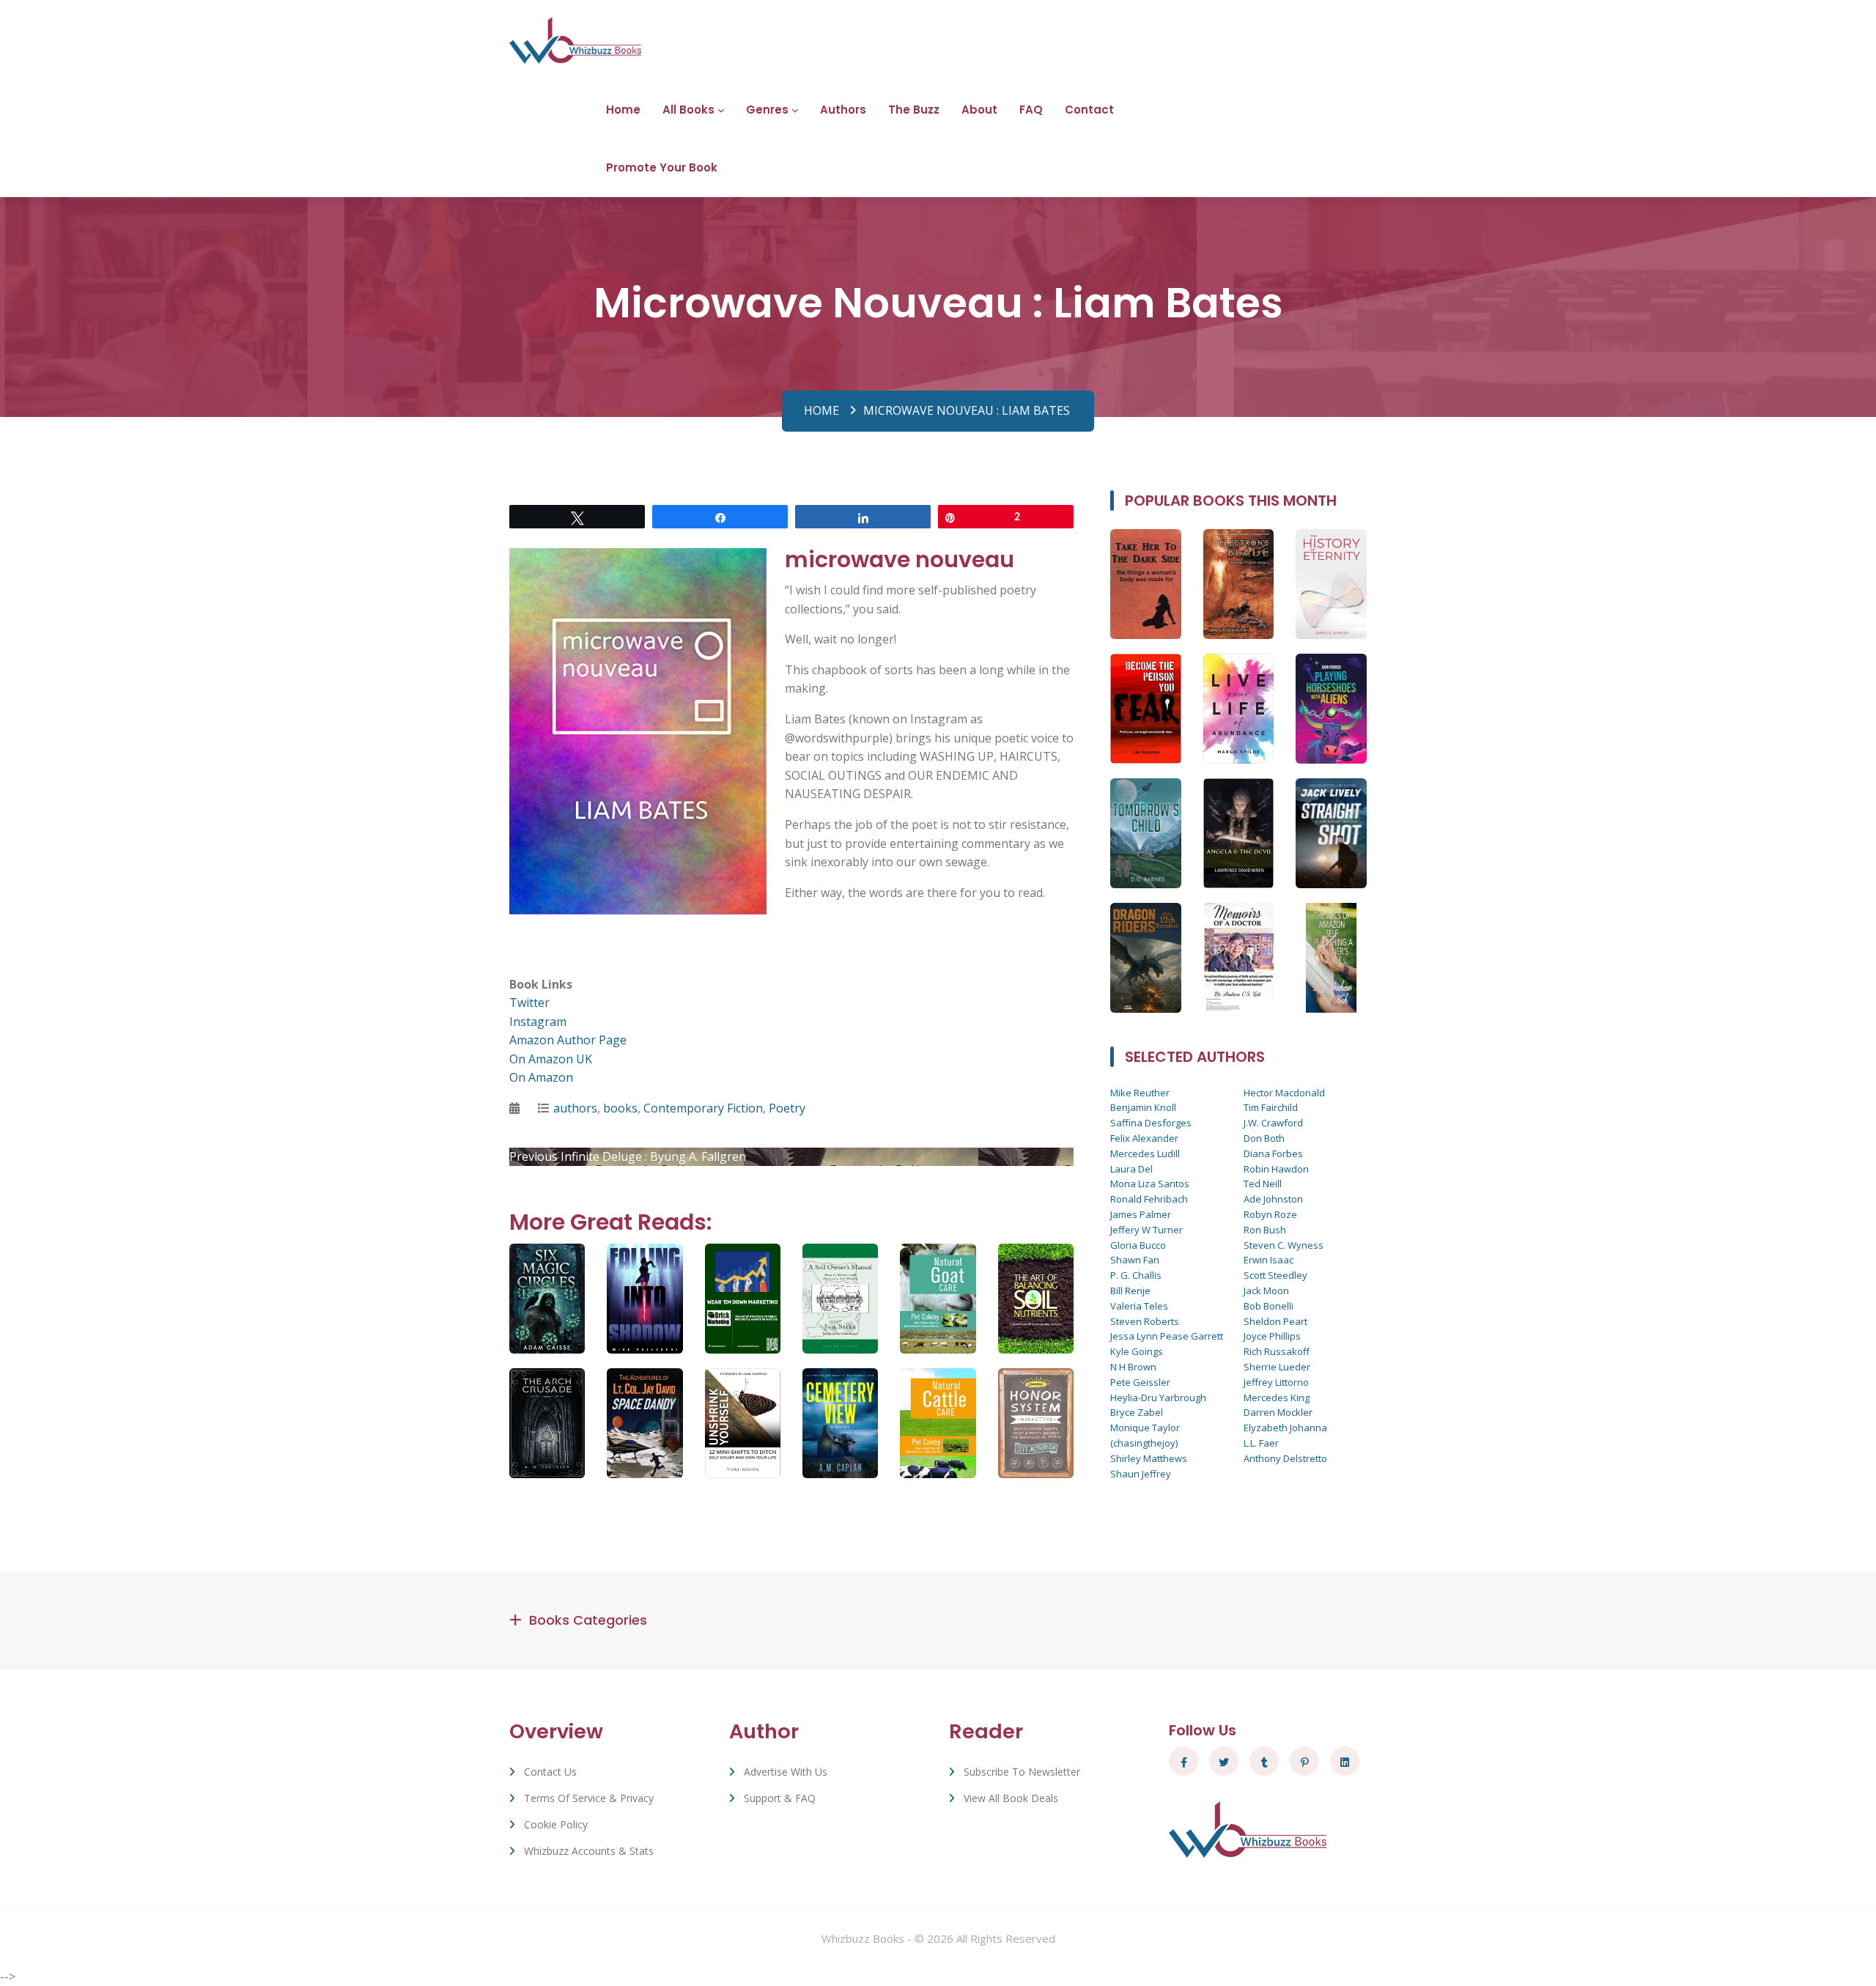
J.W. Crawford (1273, 1123)
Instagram (538, 1022)
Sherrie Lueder (1277, 1367)
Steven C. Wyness (1284, 1245)
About (979, 110)
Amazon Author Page (568, 1040)
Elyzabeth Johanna (1285, 1428)
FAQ (1031, 110)
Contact (1089, 110)
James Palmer (1141, 1214)
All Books (688, 110)
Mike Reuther (1140, 1093)
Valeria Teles (1139, 1306)
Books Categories (588, 1620)
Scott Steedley (1275, 1275)
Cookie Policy (556, 1824)
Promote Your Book (662, 167)
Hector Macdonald (1284, 1093)
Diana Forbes (1273, 1153)
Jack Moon (1266, 1291)
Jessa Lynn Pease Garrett (1167, 1336)
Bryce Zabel (1137, 1412)
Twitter (529, 1003)
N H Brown (1133, 1367)
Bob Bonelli (1268, 1306)
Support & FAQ (780, 1798)
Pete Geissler (1140, 1382)
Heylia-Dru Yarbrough (1158, 1398)
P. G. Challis (1136, 1275)
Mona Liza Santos (1150, 1184)
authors (575, 1108)
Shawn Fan (1135, 1260)
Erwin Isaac (1268, 1260)
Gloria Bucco (1138, 1245)
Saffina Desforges (1151, 1123)
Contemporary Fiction (703, 1108)
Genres (767, 110)
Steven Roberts (1145, 1321)
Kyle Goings (1137, 1351)
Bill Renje (1130, 1291)
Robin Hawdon (1276, 1169)
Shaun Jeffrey (1141, 1474)
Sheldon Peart (1275, 1321)
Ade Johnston (1273, 1199)
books (620, 1108)
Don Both (1264, 1138)
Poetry (787, 1108)
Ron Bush (1265, 1230)
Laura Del (1131, 1169)
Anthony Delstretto (1285, 1458)
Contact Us (550, 1772)
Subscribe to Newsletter (1022, 1772)
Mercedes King (1277, 1398)
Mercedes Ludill (1145, 1153)
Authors (843, 110)
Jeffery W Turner (1146, 1230)
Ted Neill (1263, 1184)
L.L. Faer (1261, 1443)
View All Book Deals (1011, 1798)
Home (623, 110)
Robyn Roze (1270, 1214)
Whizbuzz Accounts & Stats (589, 1851)
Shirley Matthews (1149, 1458)
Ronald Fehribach (1149, 1199)
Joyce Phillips (1272, 1336)
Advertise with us (786, 1772)
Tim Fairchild (1271, 1107)
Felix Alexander (1144, 1138)
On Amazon (541, 1077)
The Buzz (914, 110)
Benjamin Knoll (1143, 1107)
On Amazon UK (551, 1059)
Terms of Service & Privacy (589, 1798)
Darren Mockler (1278, 1412)
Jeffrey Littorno (1276, 1382)
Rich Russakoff (1277, 1351)
